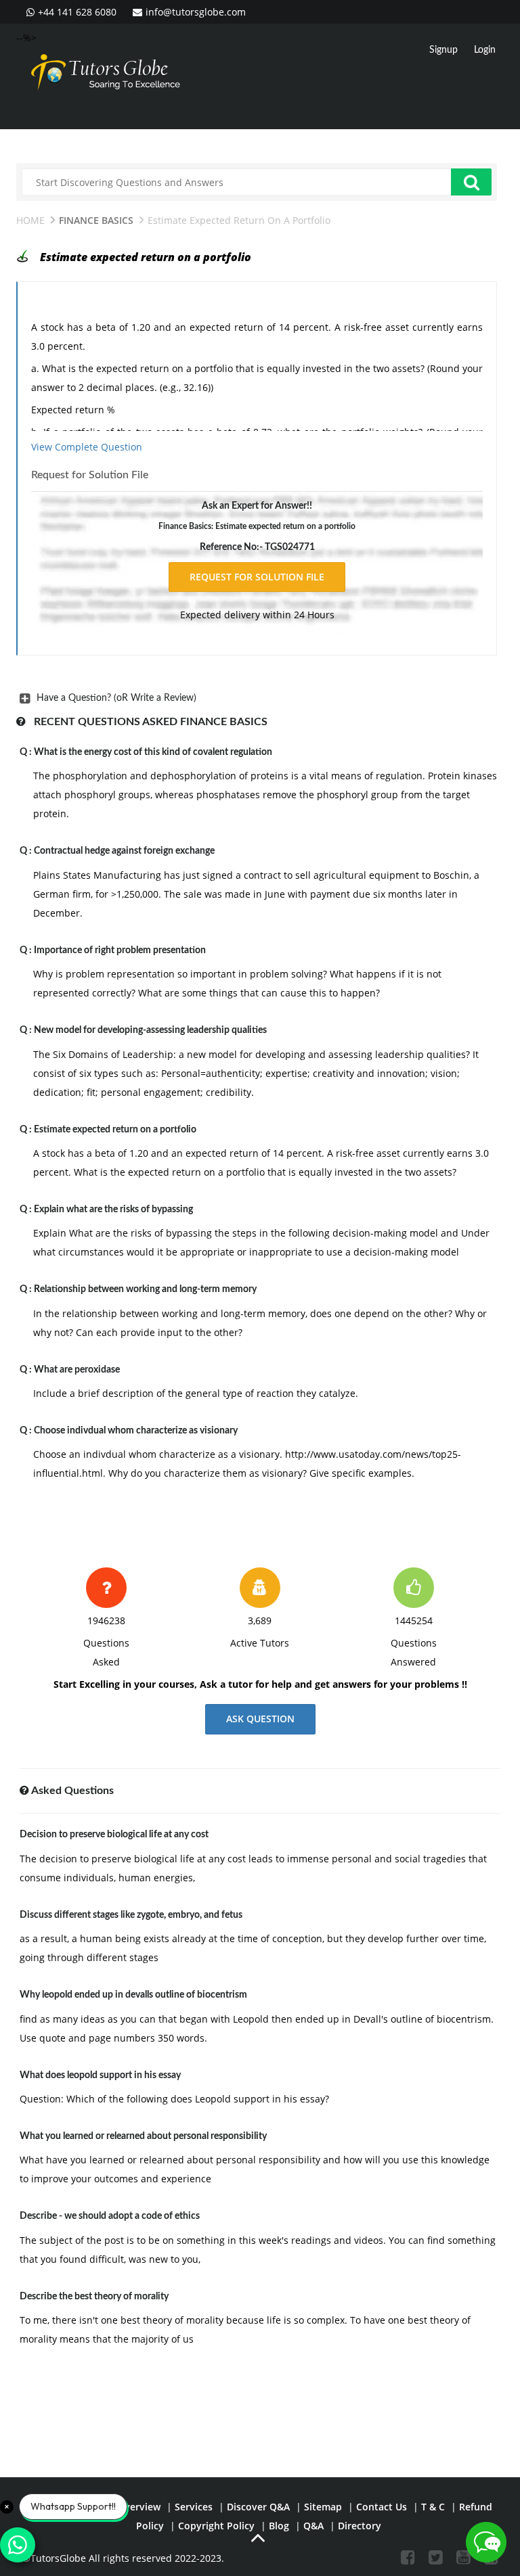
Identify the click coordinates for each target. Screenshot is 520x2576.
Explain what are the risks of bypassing (113, 1210)
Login (485, 50)
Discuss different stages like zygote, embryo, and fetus (131, 1915)
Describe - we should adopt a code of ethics (110, 2216)
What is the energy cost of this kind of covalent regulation (153, 752)
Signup (443, 50)
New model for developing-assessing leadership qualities (150, 1030)
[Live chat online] (486, 2542)
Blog (279, 2526)
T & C (433, 2507)
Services (194, 2507)
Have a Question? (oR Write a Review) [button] (116, 698)
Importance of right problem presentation (120, 950)
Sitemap (323, 2507)
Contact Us (382, 2507)
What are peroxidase (77, 1370)
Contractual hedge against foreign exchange (124, 851)
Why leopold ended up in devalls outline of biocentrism (133, 1995)
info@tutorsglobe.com (196, 12)
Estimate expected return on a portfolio (115, 1130)
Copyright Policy (216, 2526)
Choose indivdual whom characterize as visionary (136, 1431)
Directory (360, 2526)
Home (30, 220)
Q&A (313, 2526)
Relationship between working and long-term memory (145, 1289)
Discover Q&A (258, 2507)
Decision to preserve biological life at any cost (114, 1835)
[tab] (257, 698)
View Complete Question (87, 447)
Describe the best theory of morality (94, 2297)
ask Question (260, 1719)
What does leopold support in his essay (100, 2075)
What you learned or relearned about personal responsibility (143, 2136)
